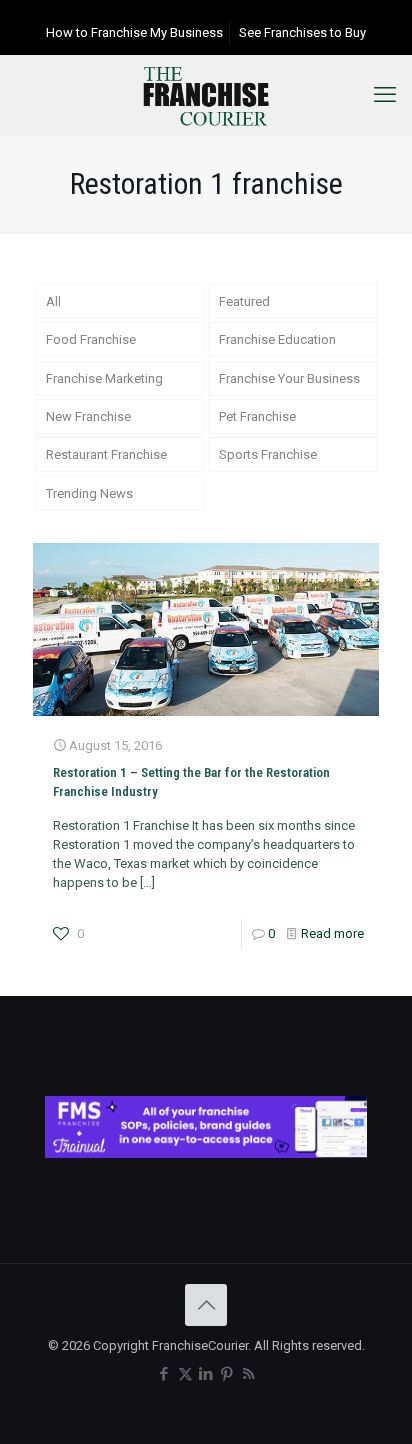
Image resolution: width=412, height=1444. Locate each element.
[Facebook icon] (164, 1374)
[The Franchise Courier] (206, 95)
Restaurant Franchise (106, 454)
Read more (332, 933)
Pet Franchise (257, 416)
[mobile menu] (385, 95)
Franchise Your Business (289, 378)
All (53, 301)
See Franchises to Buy (302, 32)
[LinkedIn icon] (206, 1374)
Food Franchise (91, 339)
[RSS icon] (248, 1374)
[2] (206, 1153)
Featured (244, 301)
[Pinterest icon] (227, 1374)
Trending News (89, 493)
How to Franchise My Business (134, 32)
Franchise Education (277, 339)
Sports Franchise (268, 454)
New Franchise (88, 416)
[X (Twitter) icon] (185, 1374)
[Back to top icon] (206, 1305)
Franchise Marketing (104, 378)
